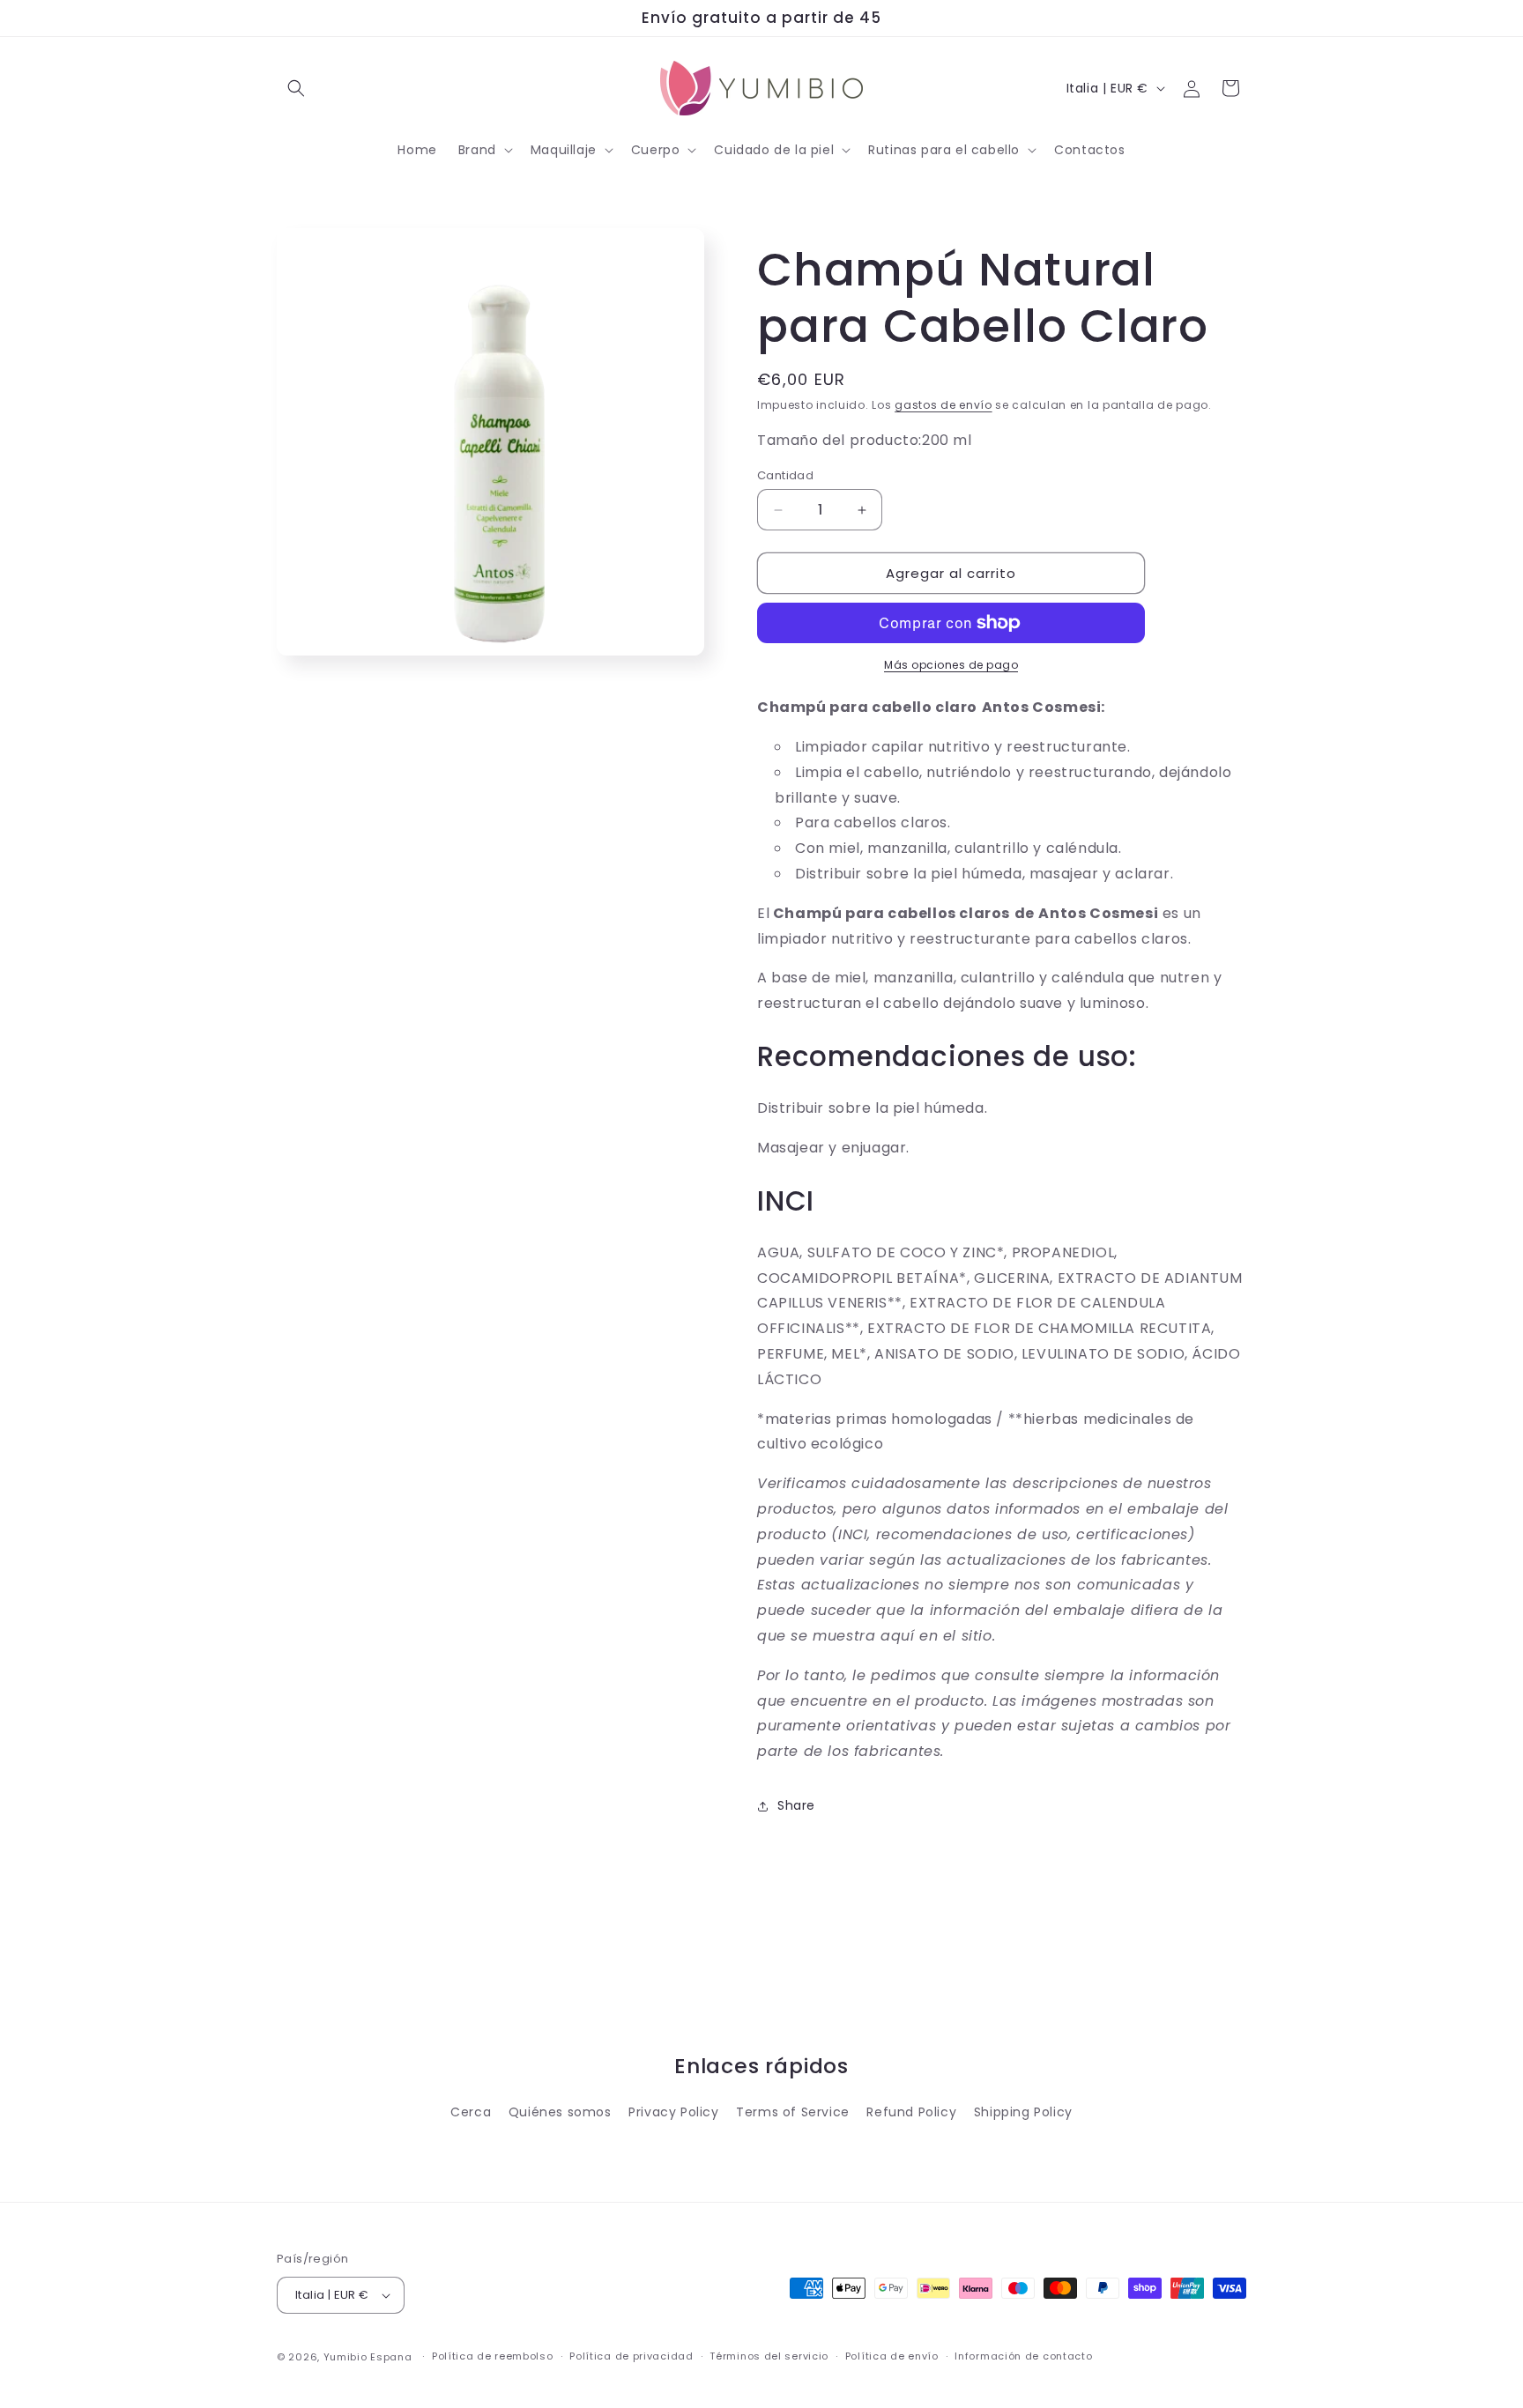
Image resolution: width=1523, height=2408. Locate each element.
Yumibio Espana (368, 2357)
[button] (484, 150)
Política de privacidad (631, 2356)
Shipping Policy (1023, 2112)
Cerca (471, 2112)
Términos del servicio (769, 2356)
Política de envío (892, 2356)
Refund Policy (911, 2112)
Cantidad (785, 475)
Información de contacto (1023, 2356)
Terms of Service (793, 2112)
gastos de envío (944, 405)
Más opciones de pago (951, 665)
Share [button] (796, 1805)
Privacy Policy (673, 2112)
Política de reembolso (493, 2356)
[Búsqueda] (296, 88)
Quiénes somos (560, 2112)
